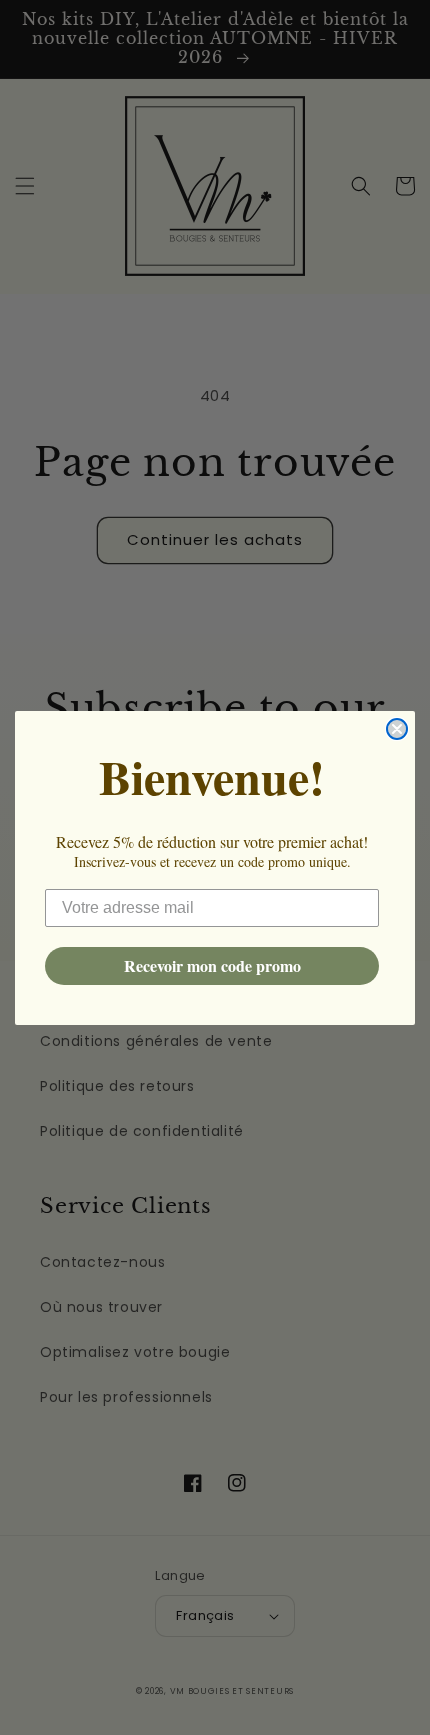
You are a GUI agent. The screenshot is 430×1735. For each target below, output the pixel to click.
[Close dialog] (397, 729)
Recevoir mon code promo (212, 965)
